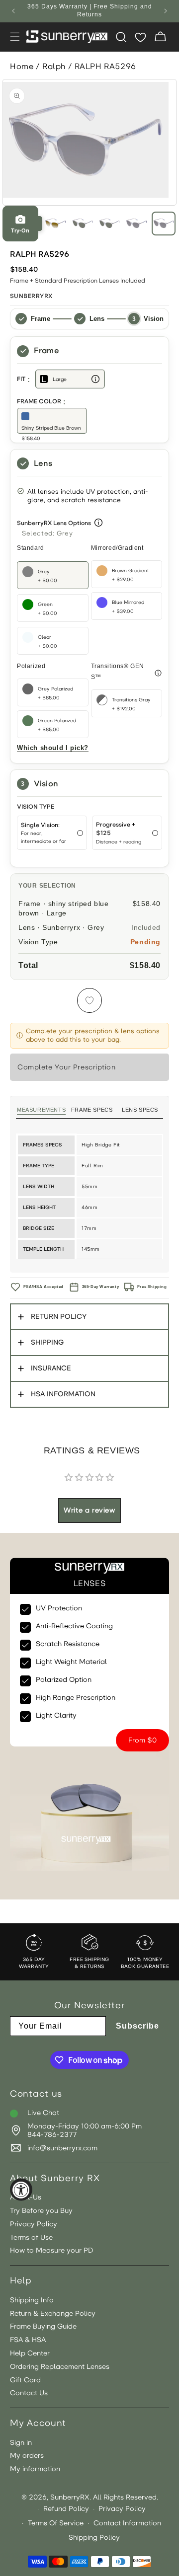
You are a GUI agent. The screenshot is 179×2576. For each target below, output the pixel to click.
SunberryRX (70, 2497)
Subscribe (137, 2026)
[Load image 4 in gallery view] (55, 224)
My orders (27, 2456)
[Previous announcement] (13, 11)
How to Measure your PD (52, 2251)
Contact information (127, 2523)
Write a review (89, 1510)
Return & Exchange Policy (53, 2314)
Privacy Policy (34, 2224)
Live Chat (43, 2113)
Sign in (21, 2443)
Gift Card (25, 2380)
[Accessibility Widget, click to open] (21, 2190)
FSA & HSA (28, 2340)
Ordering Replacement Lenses (60, 2367)
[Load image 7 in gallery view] (136, 224)
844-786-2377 (52, 2135)
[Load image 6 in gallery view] (109, 224)
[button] (15, 37)
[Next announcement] (166, 11)
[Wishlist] (140, 37)
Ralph (54, 66)
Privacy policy (122, 2509)
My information (35, 2469)
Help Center (30, 2353)
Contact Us (29, 2393)
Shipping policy (94, 2538)
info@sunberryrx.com (62, 2148)
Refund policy (66, 2509)
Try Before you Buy (41, 2211)
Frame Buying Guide (43, 2327)
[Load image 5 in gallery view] (83, 224)
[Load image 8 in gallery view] (164, 224)
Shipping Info (32, 2300)
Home (22, 66)
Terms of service (56, 2523)
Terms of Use (31, 2238)
